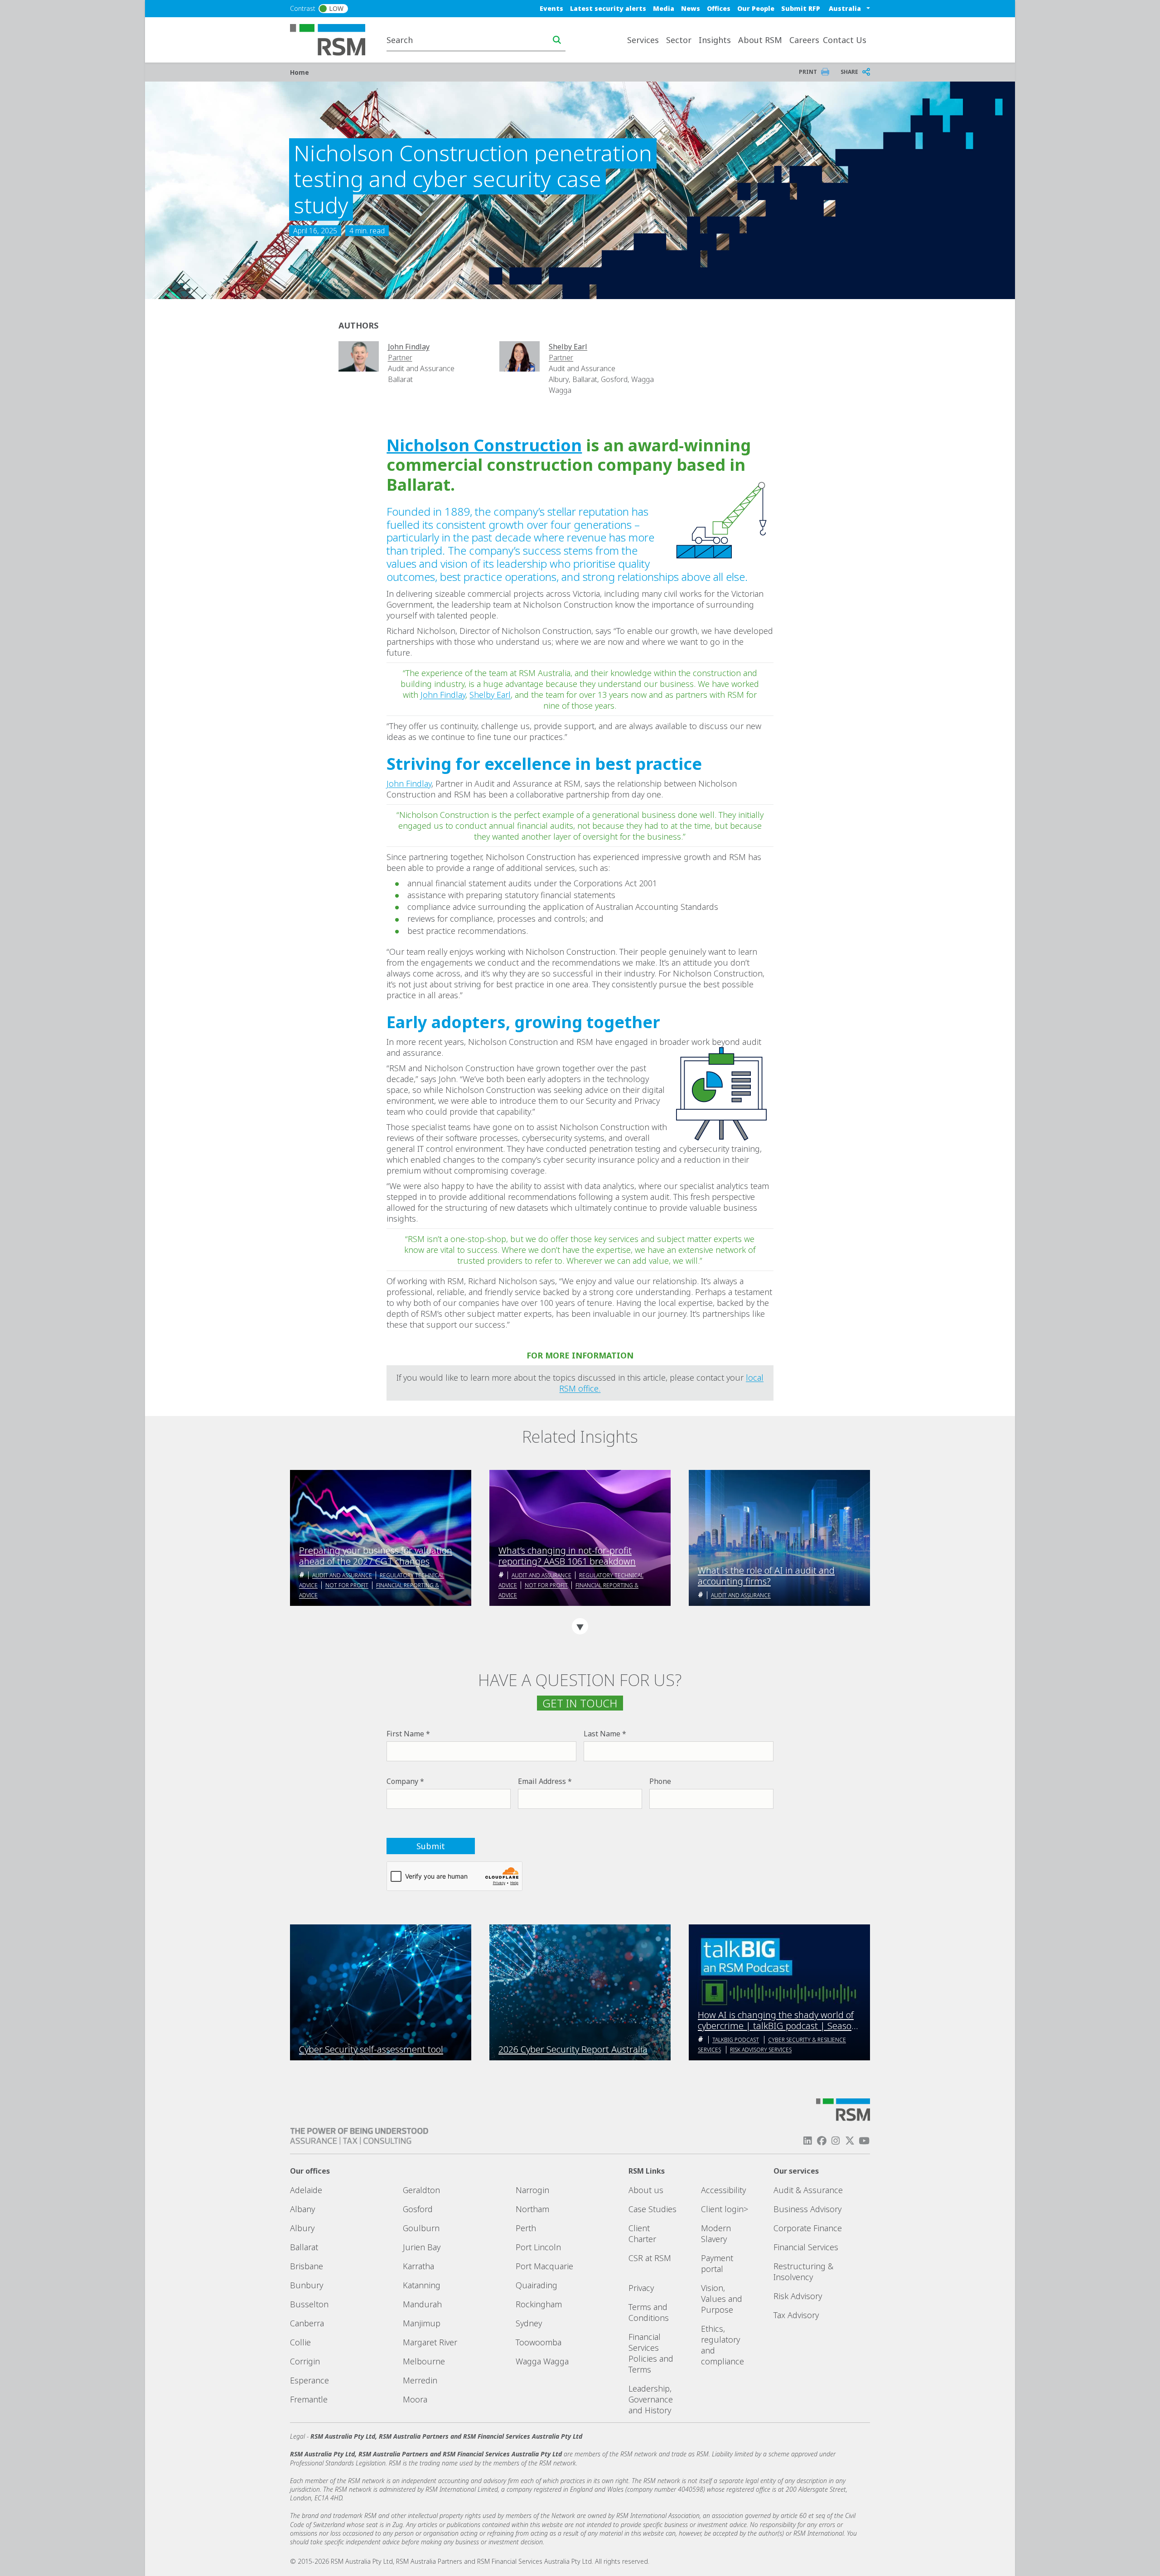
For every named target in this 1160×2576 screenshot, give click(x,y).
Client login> (725, 2209)
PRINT (808, 72)
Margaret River (430, 2342)
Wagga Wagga (542, 2361)
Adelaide (306, 2190)
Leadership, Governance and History (651, 2399)
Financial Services (806, 2247)
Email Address (542, 1781)
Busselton (309, 2304)
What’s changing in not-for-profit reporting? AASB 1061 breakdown (567, 1556)
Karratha (418, 2266)
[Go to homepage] (333, 39)
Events (551, 8)
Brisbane (307, 2266)
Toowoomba (539, 2342)
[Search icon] (557, 40)
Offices (719, 8)
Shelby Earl (490, 695)
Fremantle (309, 2399)
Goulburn (421, 2228)
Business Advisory (807, 2209)
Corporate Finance (808, 2228)
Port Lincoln (538, 2247)
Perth (526, 2228)
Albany (302, 2209)
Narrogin (532, 2190)
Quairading (536, 2285)
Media (664, 8)
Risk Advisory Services (761, 2050)
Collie (300, 2342)
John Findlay (443, 695)
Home (300, 72)
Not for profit (347, 1585)
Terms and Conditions (649, 2312)
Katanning (422, 2285)
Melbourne (424, 2361)
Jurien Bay (422, 2247)
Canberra (307, 2323)
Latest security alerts (608, 8)
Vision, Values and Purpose (722, 2299)
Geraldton (421, 2190)
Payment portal (717, 2263)
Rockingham (539, 2304)
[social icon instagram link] (836, 2141)
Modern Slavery (716, 2233)
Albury (302, 2228)
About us (646, 2190)
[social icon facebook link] (822, 2141)
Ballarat (304, 2247)
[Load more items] (580, 1626)
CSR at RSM (650, 2258)
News (691, 8)
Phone (660, 1781)
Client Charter (642, 2233)
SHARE (849, 72)
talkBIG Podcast (736, 2040)
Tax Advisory (796, 2315)
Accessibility (723, 2190)
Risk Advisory (798, 2296)
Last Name (602, 1734)
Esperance (309, 2380)
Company (402, 1781)
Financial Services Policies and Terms (651, 2353)
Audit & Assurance (808, 2190)
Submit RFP (801, 8)
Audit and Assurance (342, 1575)
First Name (405, 1734)
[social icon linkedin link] (807, 2141)
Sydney (529, 2323)
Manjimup (422, 2323)
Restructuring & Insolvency (803, 2272)
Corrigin (305, 2361)
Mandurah (422, 2304)
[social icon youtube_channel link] (864, 2141)
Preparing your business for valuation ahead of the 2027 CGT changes (376, 1556)
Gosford (418, 2209)
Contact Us (845, 40)
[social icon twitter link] (850, 2141)
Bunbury (307, 2285)
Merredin (420, 2380)
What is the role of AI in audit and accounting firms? (766, 1576)
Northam (532, 2209)
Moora (415, 2399)
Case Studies (652, 2209)
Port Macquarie (544, 2266)
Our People (756, 8)
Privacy (641, 2288)
